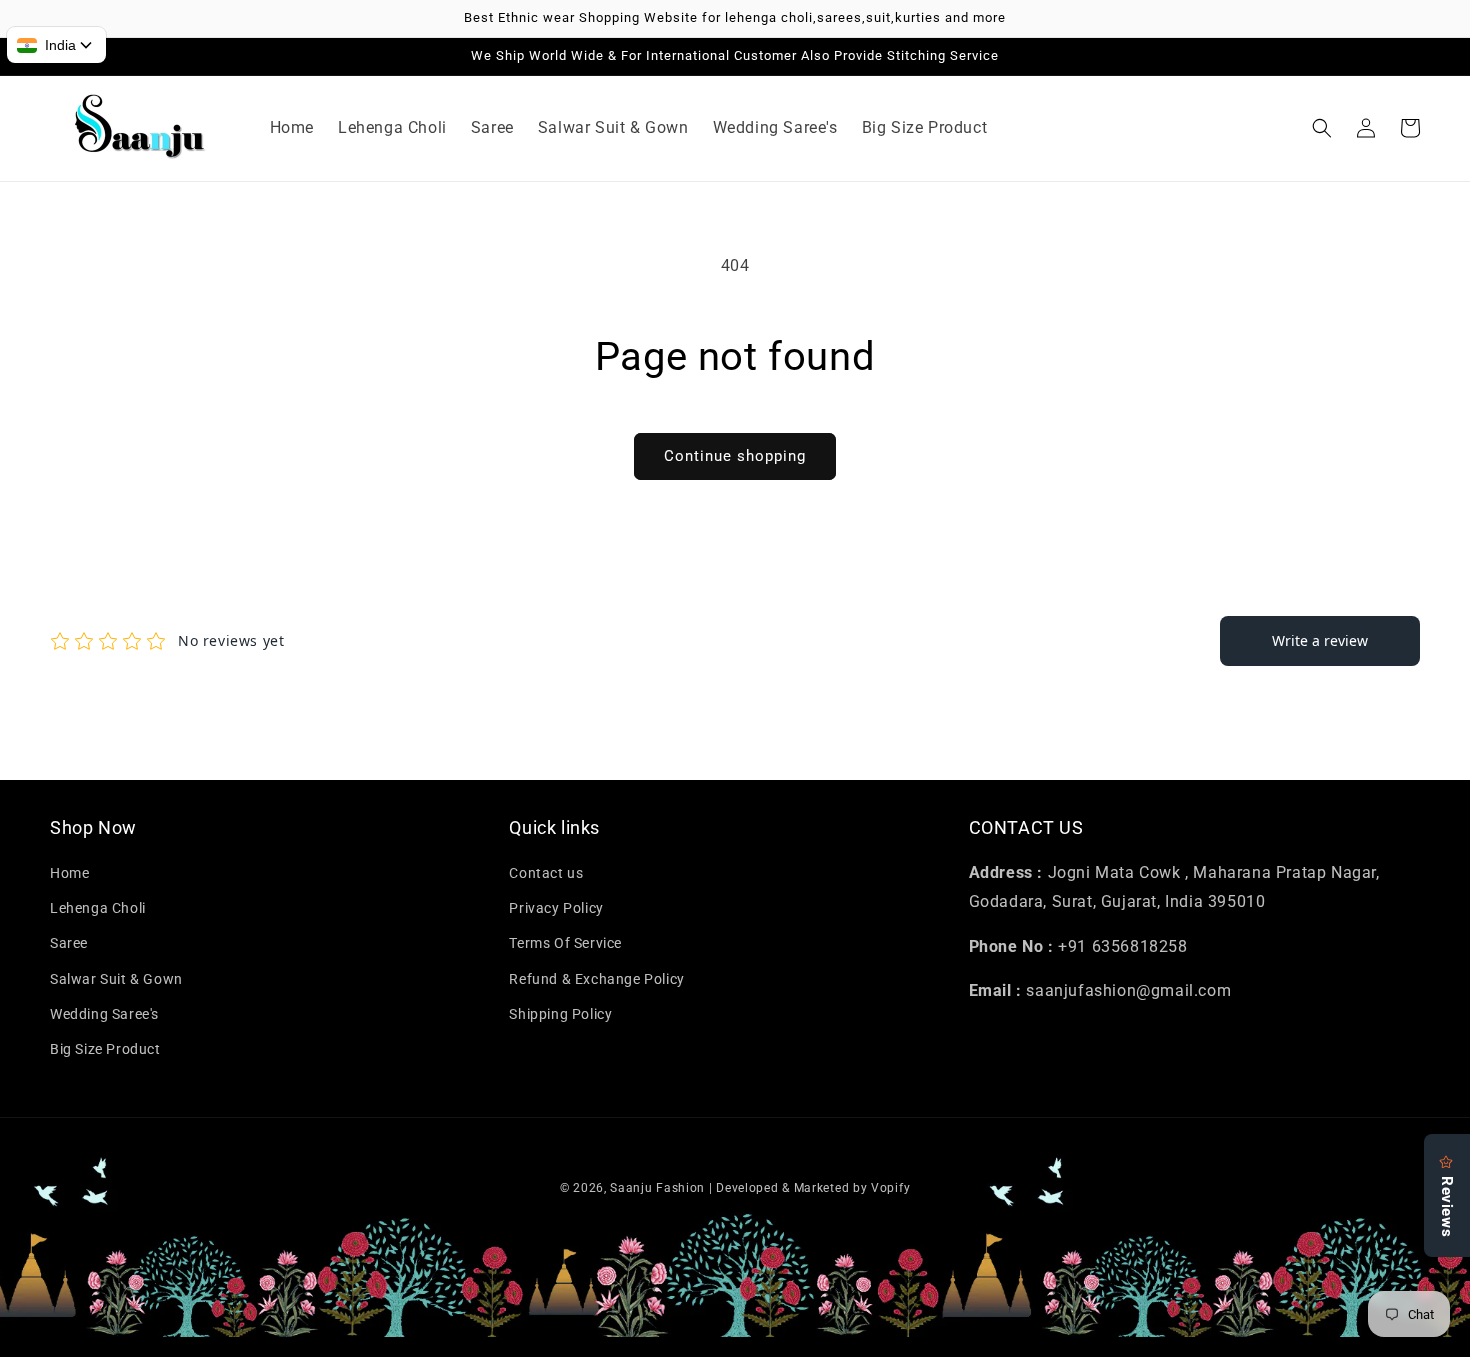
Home (69, 873)
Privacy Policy (556, 908)
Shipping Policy (560, 1014)
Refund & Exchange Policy (596, 979)
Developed (747, 1188)
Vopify (890, 1188)
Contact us (546, 873)
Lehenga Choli (98, 908)
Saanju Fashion (659, 1188)
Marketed (822, 1188)
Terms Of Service (565, 943)
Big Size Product (105, 1049)
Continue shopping (735, 456)
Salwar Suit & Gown (116, 979)
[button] (1322, 128)
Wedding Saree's (104, 1014)
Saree (69, 943)
